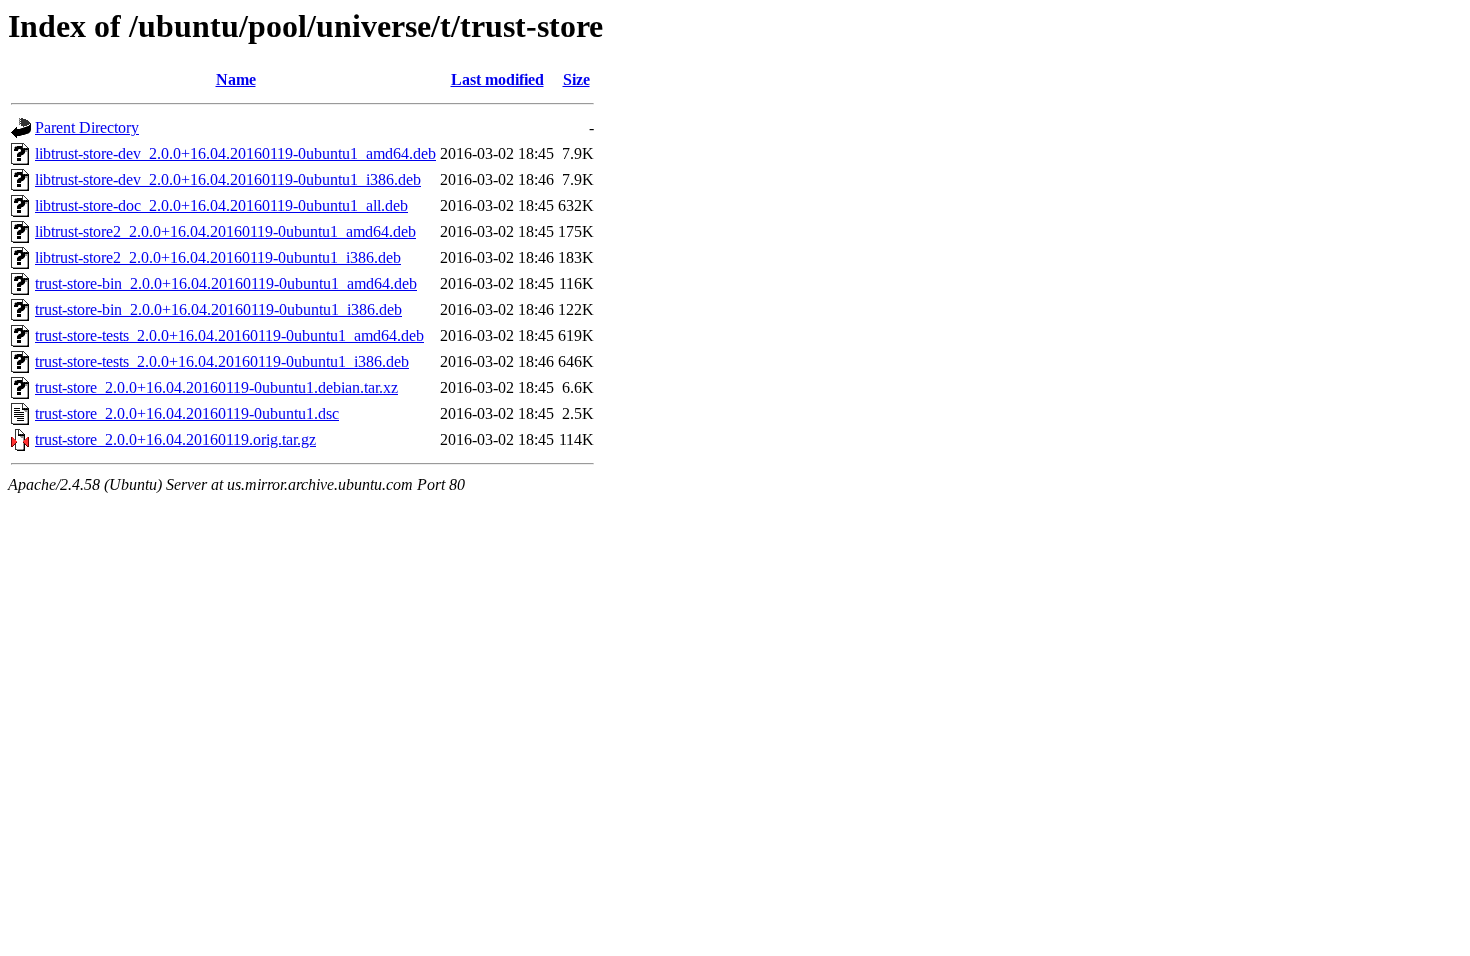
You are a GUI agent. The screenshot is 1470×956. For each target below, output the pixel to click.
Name (236, 79)
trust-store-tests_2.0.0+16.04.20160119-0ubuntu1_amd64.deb (229, 335)
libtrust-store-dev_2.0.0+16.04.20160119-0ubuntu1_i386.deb (228, 179)
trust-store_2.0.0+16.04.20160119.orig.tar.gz (175, 439)
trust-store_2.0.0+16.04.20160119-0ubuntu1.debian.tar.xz (216, 387)
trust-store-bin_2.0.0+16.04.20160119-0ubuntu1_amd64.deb (226, 283)
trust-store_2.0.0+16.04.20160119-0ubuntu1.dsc (187, 413)
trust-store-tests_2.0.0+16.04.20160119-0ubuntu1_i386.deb (222, 361)
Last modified (497, 79)
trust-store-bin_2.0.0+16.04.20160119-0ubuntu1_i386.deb (218, 309)
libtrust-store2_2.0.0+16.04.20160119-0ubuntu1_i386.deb (218, 257)
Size (576, 79)
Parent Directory (87, 127)
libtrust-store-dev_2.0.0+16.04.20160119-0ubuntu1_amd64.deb (235, 153)
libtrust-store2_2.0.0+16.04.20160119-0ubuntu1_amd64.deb (225, 231)
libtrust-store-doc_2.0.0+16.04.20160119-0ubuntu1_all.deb (221, 205)
